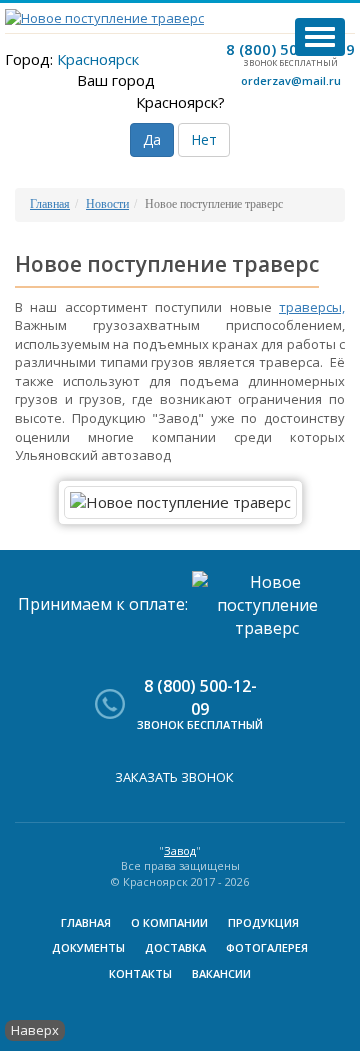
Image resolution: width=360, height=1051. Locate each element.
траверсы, (312, 307)
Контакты (140, 973)
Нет (204, 139)
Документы (88, 947)
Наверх (35, 1030)
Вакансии (221, 973)
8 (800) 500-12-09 (290, 49)
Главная (50, 204)
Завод (180, 850)
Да (152, 139)
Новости (107, 204)
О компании (169, 922)
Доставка (175, 947)
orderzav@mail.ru (291, 80)
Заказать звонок (174, 777)
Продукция (263, 922)
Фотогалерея (267, 947)
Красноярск (98, 59)
